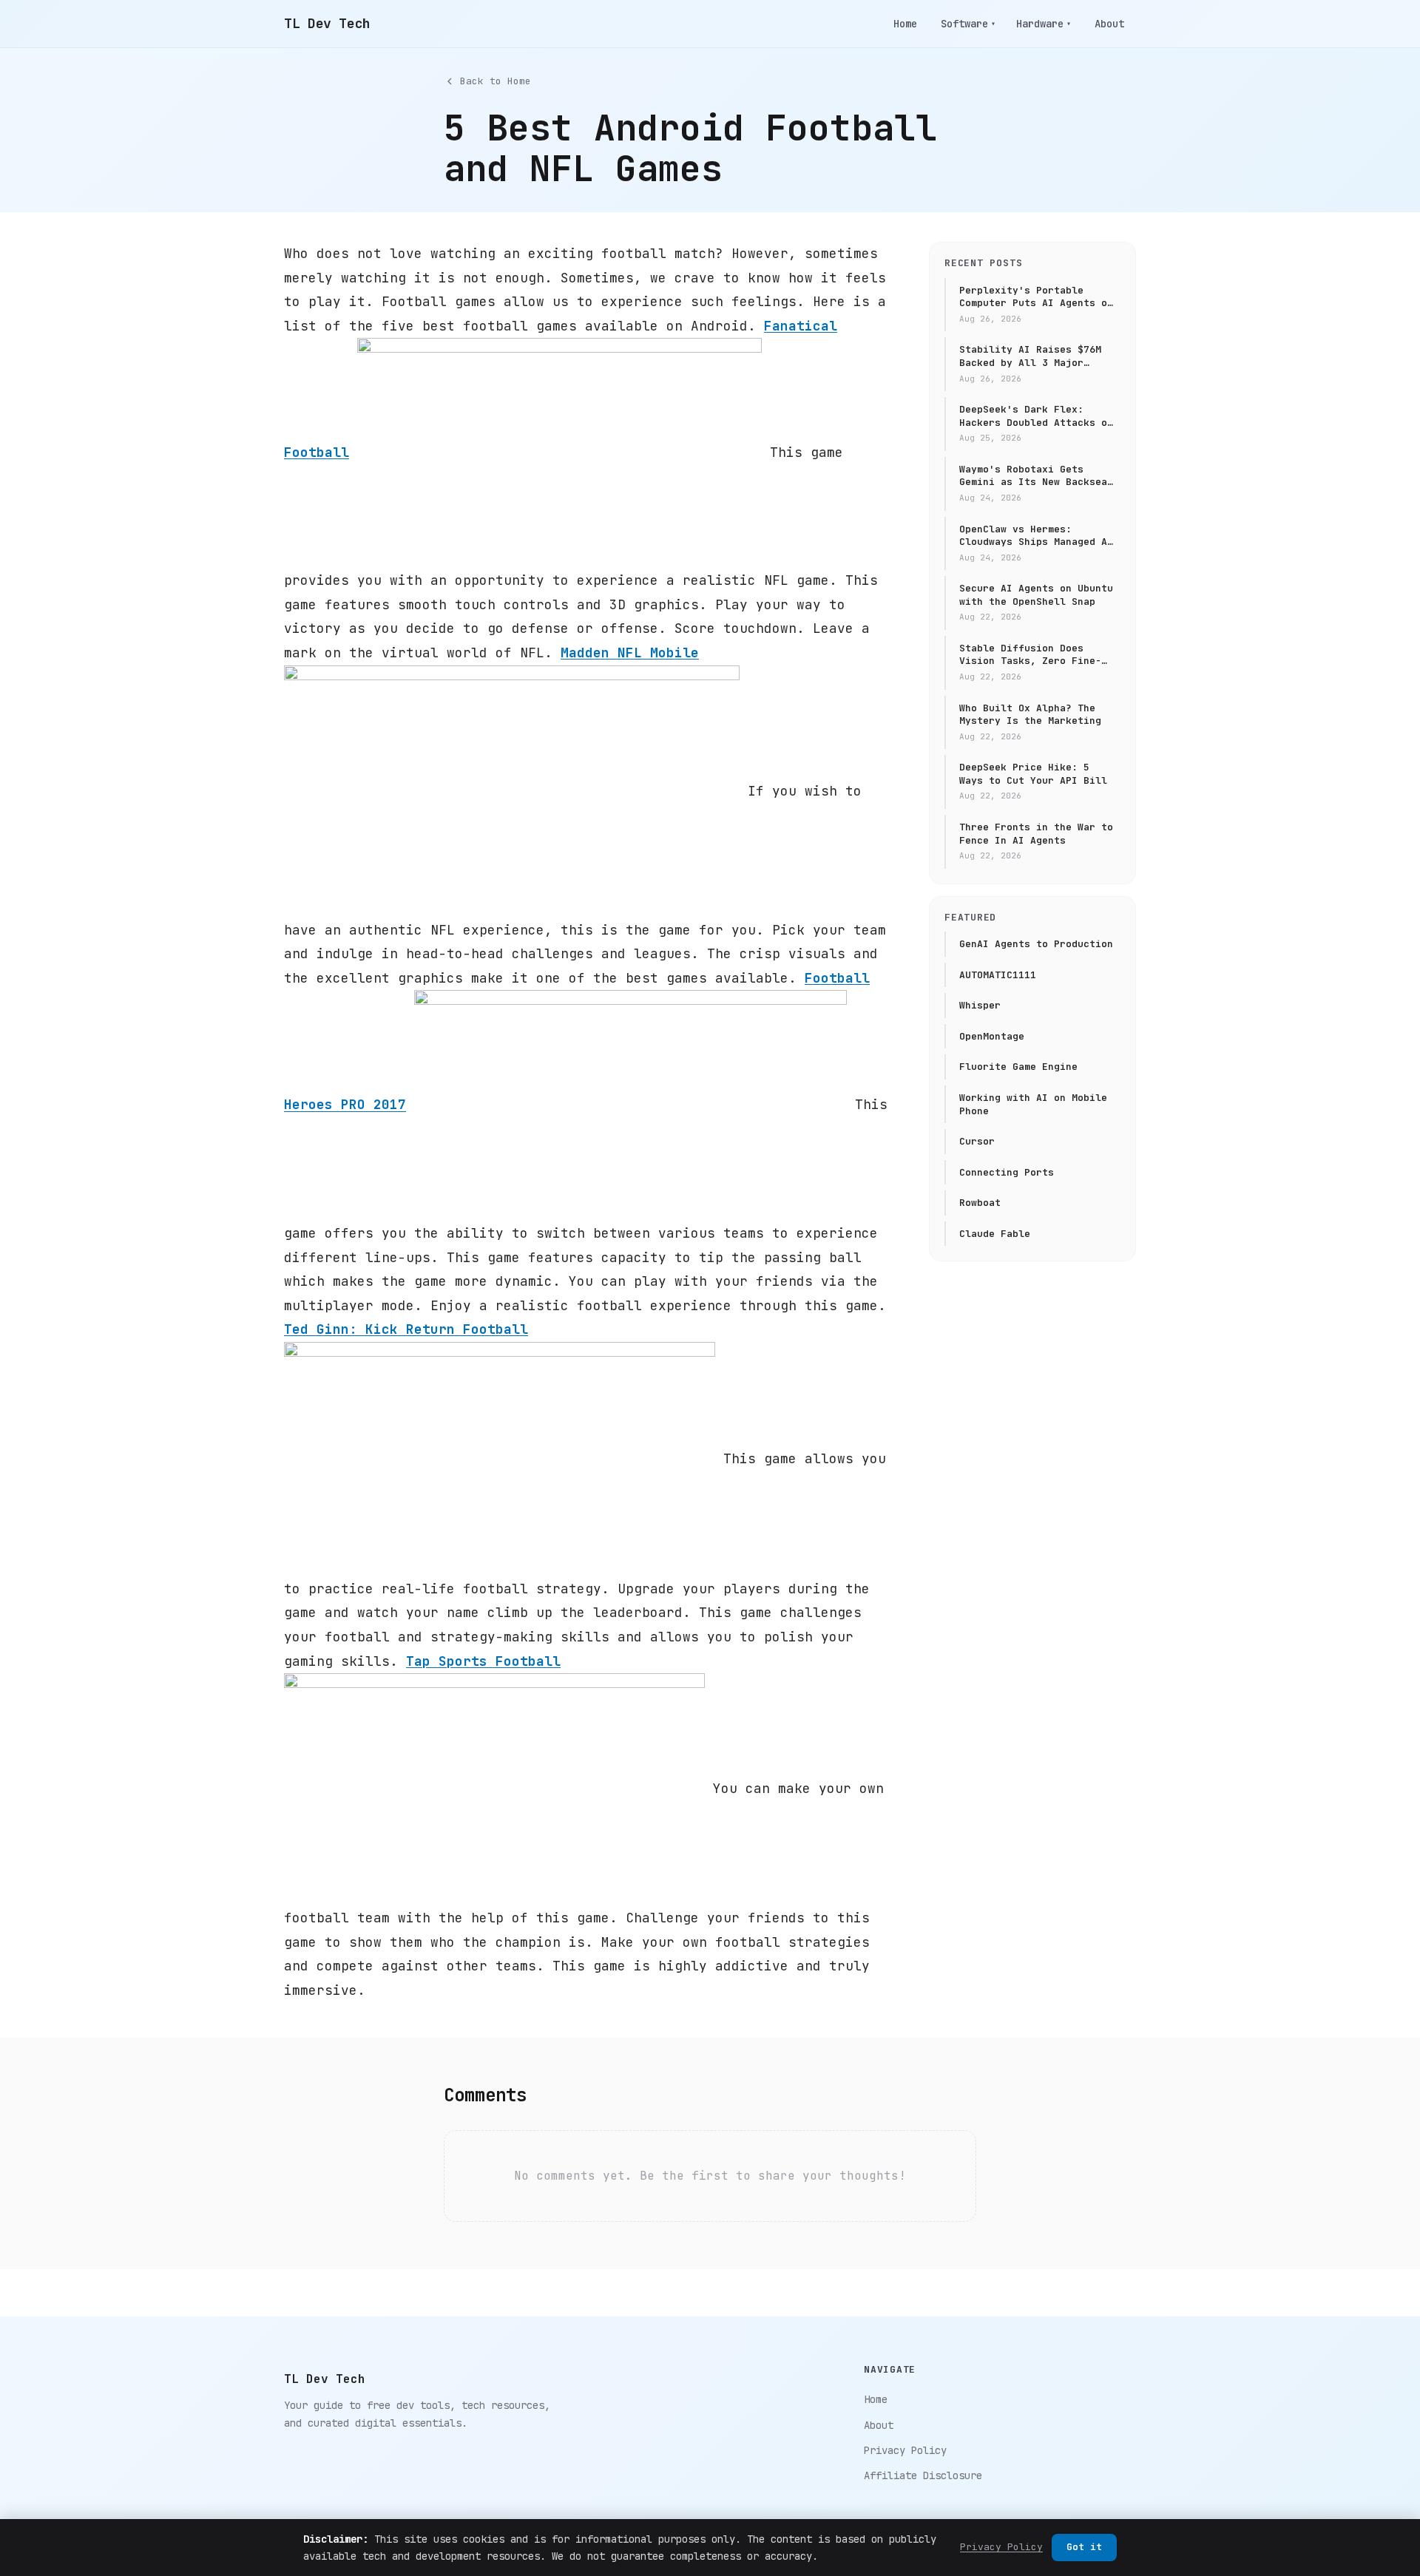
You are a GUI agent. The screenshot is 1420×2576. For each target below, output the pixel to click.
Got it (1084, 2547)
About (1109, 24)
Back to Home (496, 81)
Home (905, 24)
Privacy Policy (905, 2450)
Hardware (1044, 24)
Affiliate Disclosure (923, 2475)
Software (968, 24)
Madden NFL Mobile (630, 653)
